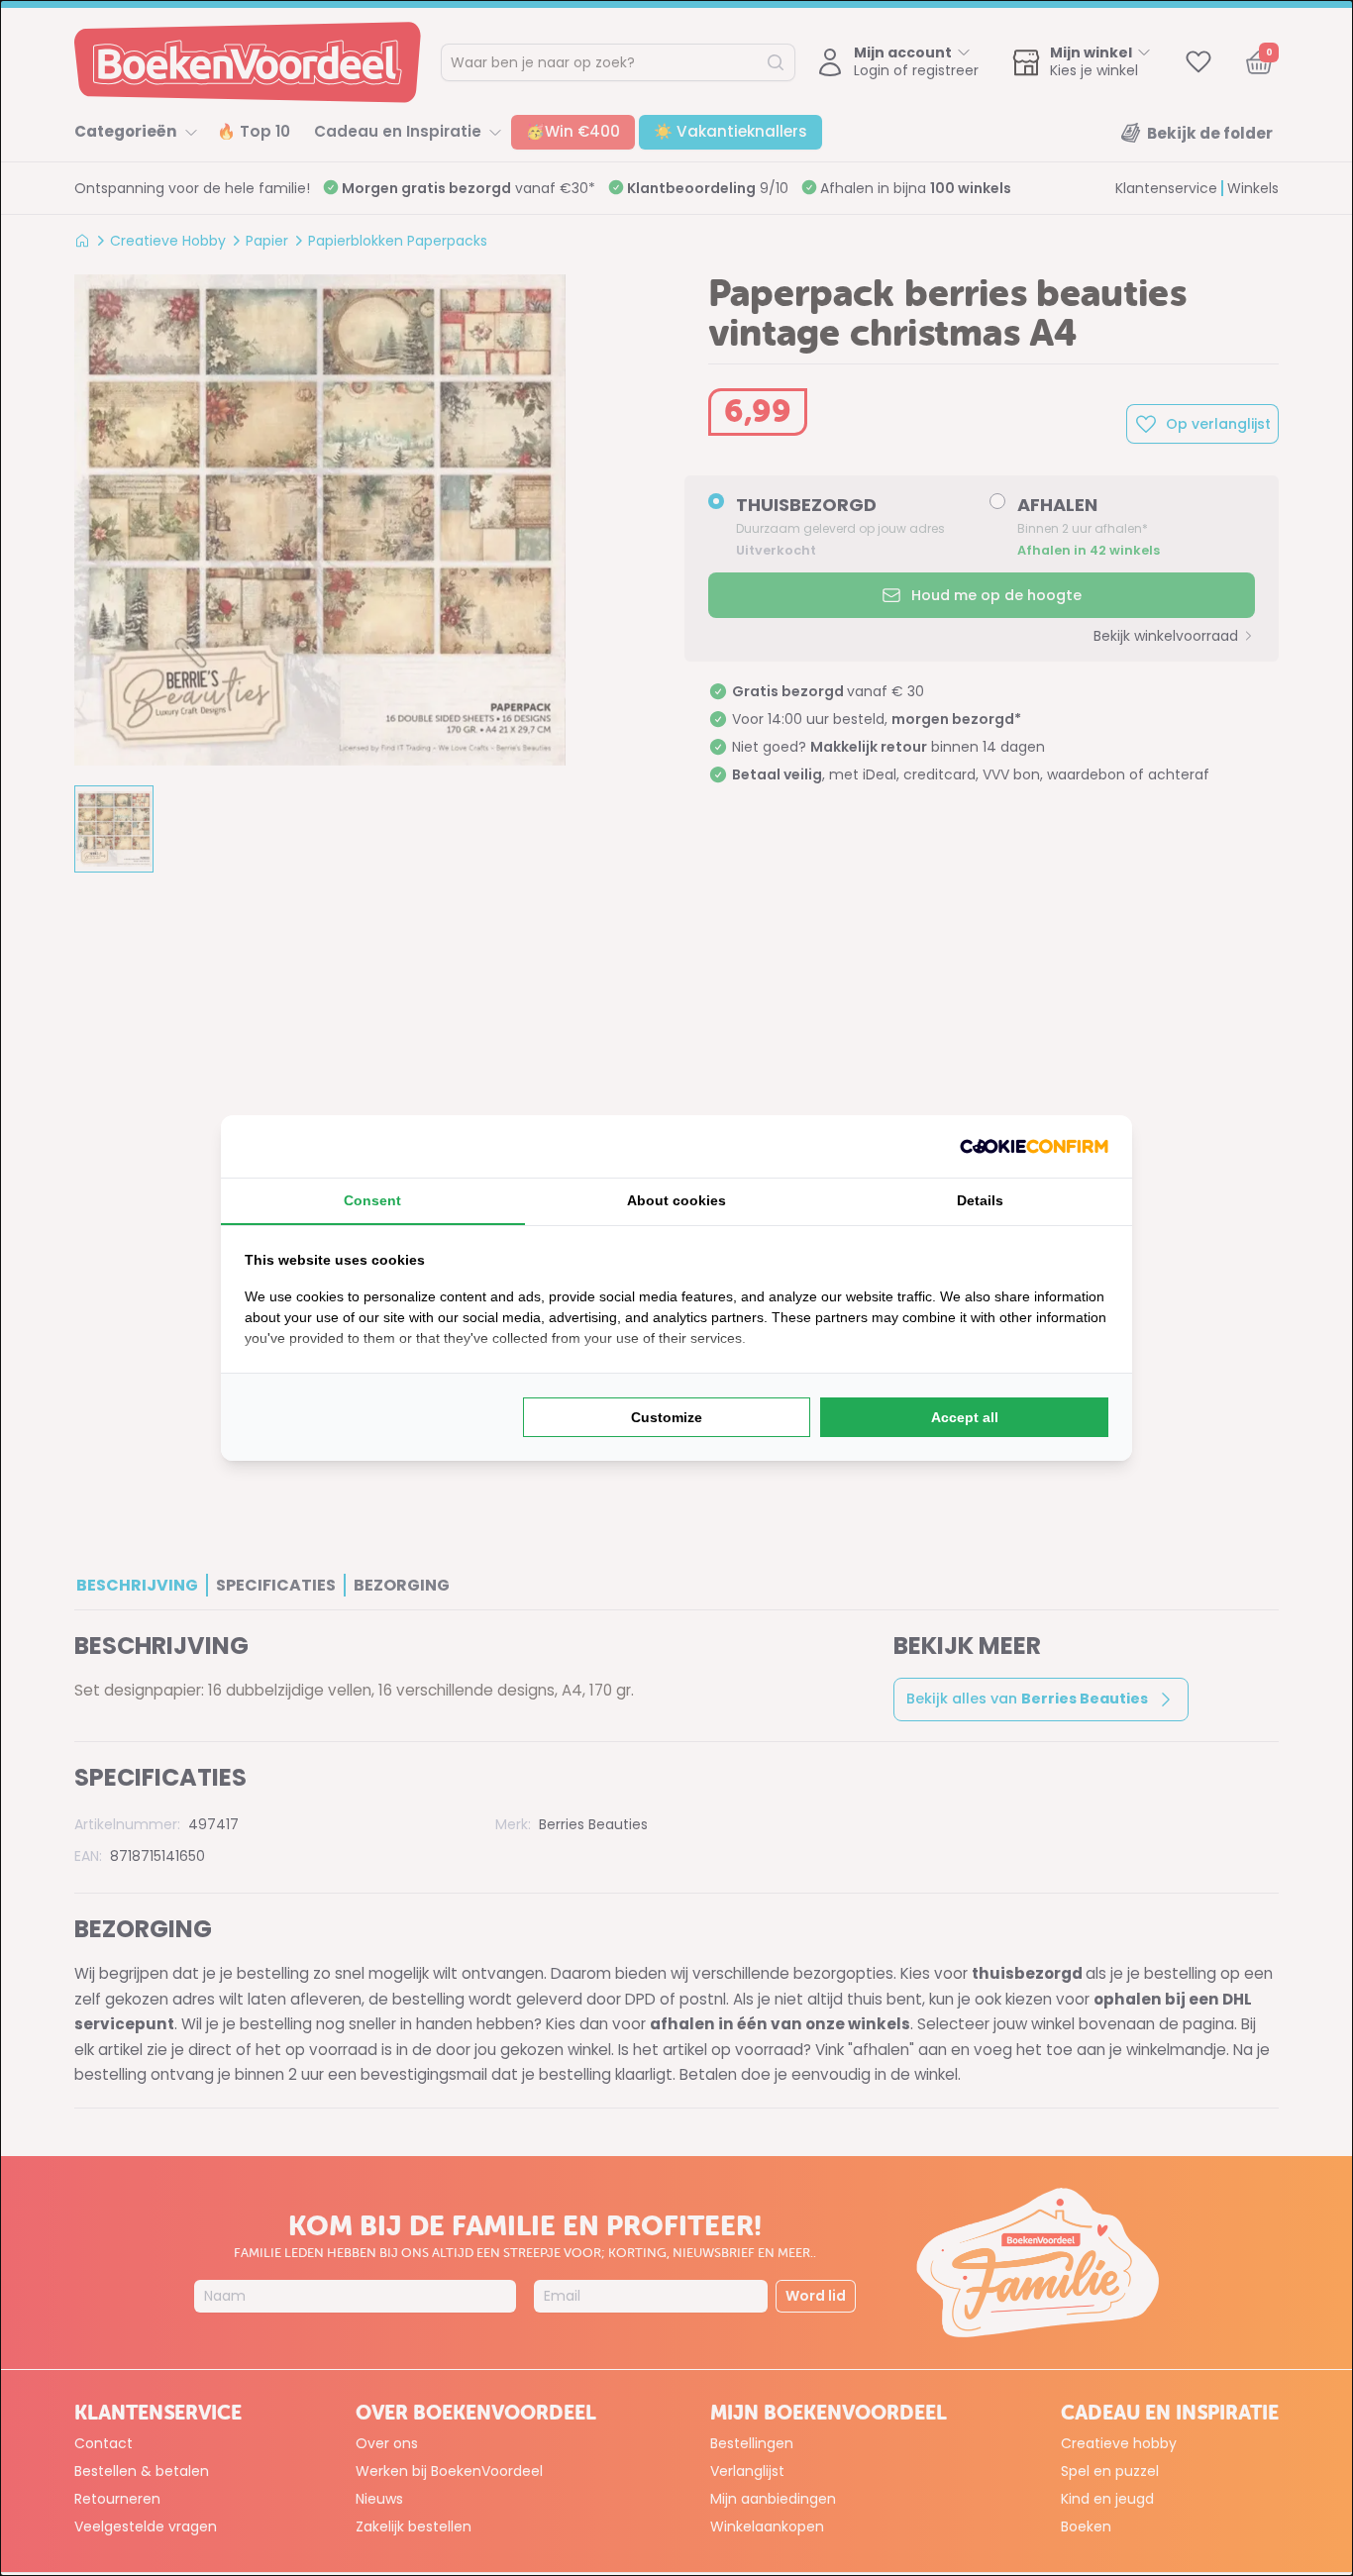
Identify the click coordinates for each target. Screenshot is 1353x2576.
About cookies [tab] (676, 1200)
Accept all (965, 1417)
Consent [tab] (372, 1200)
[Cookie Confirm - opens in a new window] (1034, 1146)
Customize (667, 1417)
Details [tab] (980, 1200)
